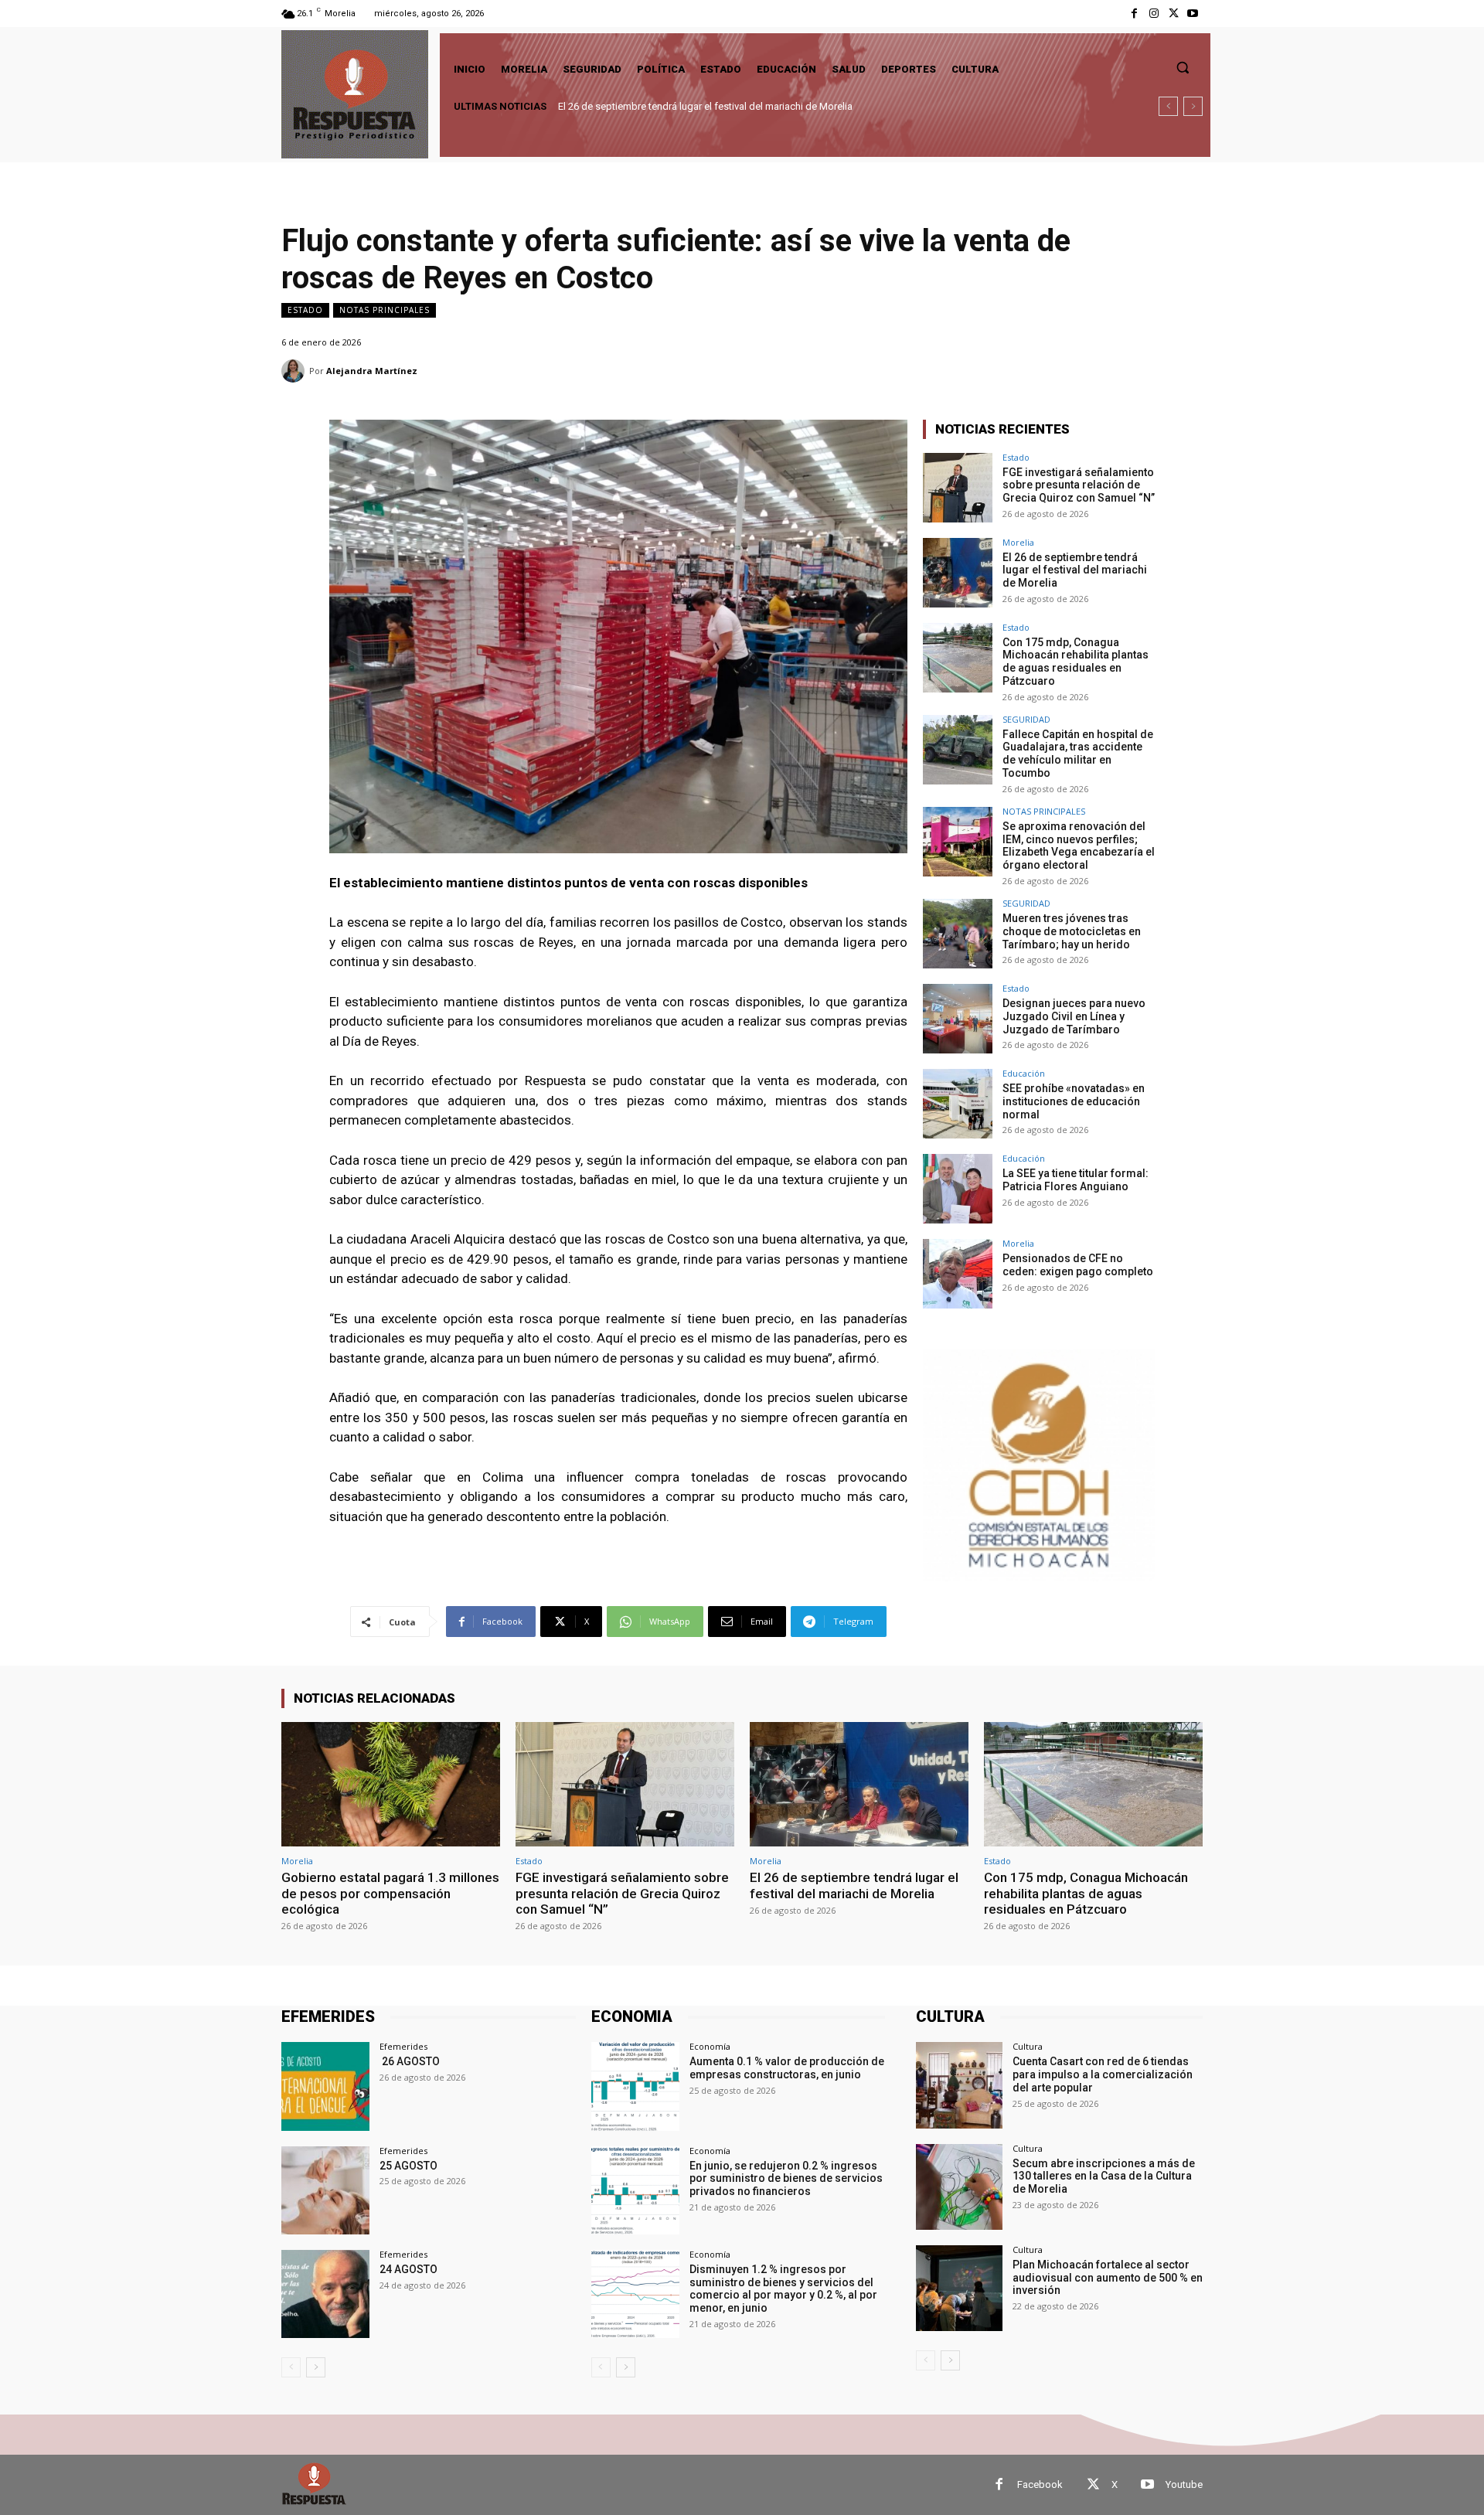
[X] (1174, 14)
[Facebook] (1134, 14)
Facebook (1040, 2484)
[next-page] (316, 2367)
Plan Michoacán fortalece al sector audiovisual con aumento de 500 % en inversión (1108, 2278)
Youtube (1184, 2484)
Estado (305, 310)
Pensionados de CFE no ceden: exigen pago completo (1078, 1265)
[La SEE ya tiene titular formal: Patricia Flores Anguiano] (958, 1189)
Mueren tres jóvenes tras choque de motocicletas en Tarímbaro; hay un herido (1072, 931)
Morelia (1018, 542)
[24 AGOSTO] (325, 2294)
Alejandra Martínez (372, 371)
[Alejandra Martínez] (295, 371)
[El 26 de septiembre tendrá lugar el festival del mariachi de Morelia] (958, 573)
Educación (1024, 1073)
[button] (1183, 67)
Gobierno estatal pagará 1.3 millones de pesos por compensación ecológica (390, 1893)
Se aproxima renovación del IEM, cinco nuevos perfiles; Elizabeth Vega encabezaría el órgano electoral (1079, 846)
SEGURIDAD (1026, 719)
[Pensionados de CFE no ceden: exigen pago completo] (958, 1274)
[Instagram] (1154, 14)
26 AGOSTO (410, 2061)
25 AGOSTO (408, 2166)
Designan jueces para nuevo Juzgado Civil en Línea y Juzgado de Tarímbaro (1074, 1016)
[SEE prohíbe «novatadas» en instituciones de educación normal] (958, 1104)
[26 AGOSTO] (325, 2086)
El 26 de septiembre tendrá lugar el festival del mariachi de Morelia (1075, 570)
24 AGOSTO (408, 2269)
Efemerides (403, 2046)
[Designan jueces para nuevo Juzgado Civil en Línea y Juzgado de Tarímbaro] (958, 1019)
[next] (1193, 106)
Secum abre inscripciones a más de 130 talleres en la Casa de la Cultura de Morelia (1104, 2176)
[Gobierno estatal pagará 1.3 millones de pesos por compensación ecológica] (391, 1784)
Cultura (1028, 2046)
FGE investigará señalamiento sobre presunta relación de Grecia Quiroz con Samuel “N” (1079, 485)
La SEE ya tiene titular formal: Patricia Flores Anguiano (1076, 1180)
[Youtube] (1193, 14)
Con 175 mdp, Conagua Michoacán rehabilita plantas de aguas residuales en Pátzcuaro (752, 106)
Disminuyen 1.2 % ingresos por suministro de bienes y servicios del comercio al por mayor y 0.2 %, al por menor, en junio (783, 2289)
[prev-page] (291, 2367)
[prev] (1168, 106)
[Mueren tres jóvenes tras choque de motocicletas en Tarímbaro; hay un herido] (958, 934)
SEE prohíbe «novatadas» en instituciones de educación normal (1074, 1101)
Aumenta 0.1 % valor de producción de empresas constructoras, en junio (787, 2068)
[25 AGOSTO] (325, 2190)
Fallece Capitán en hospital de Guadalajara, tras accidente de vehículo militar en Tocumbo (1078, 754)
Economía (710, 2046)
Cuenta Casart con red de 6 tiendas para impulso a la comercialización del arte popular (1103, 2074)
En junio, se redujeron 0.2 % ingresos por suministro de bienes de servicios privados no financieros (786, 2179)
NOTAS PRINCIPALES (385, 310)
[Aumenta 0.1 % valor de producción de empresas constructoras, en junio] (635, 2086)
